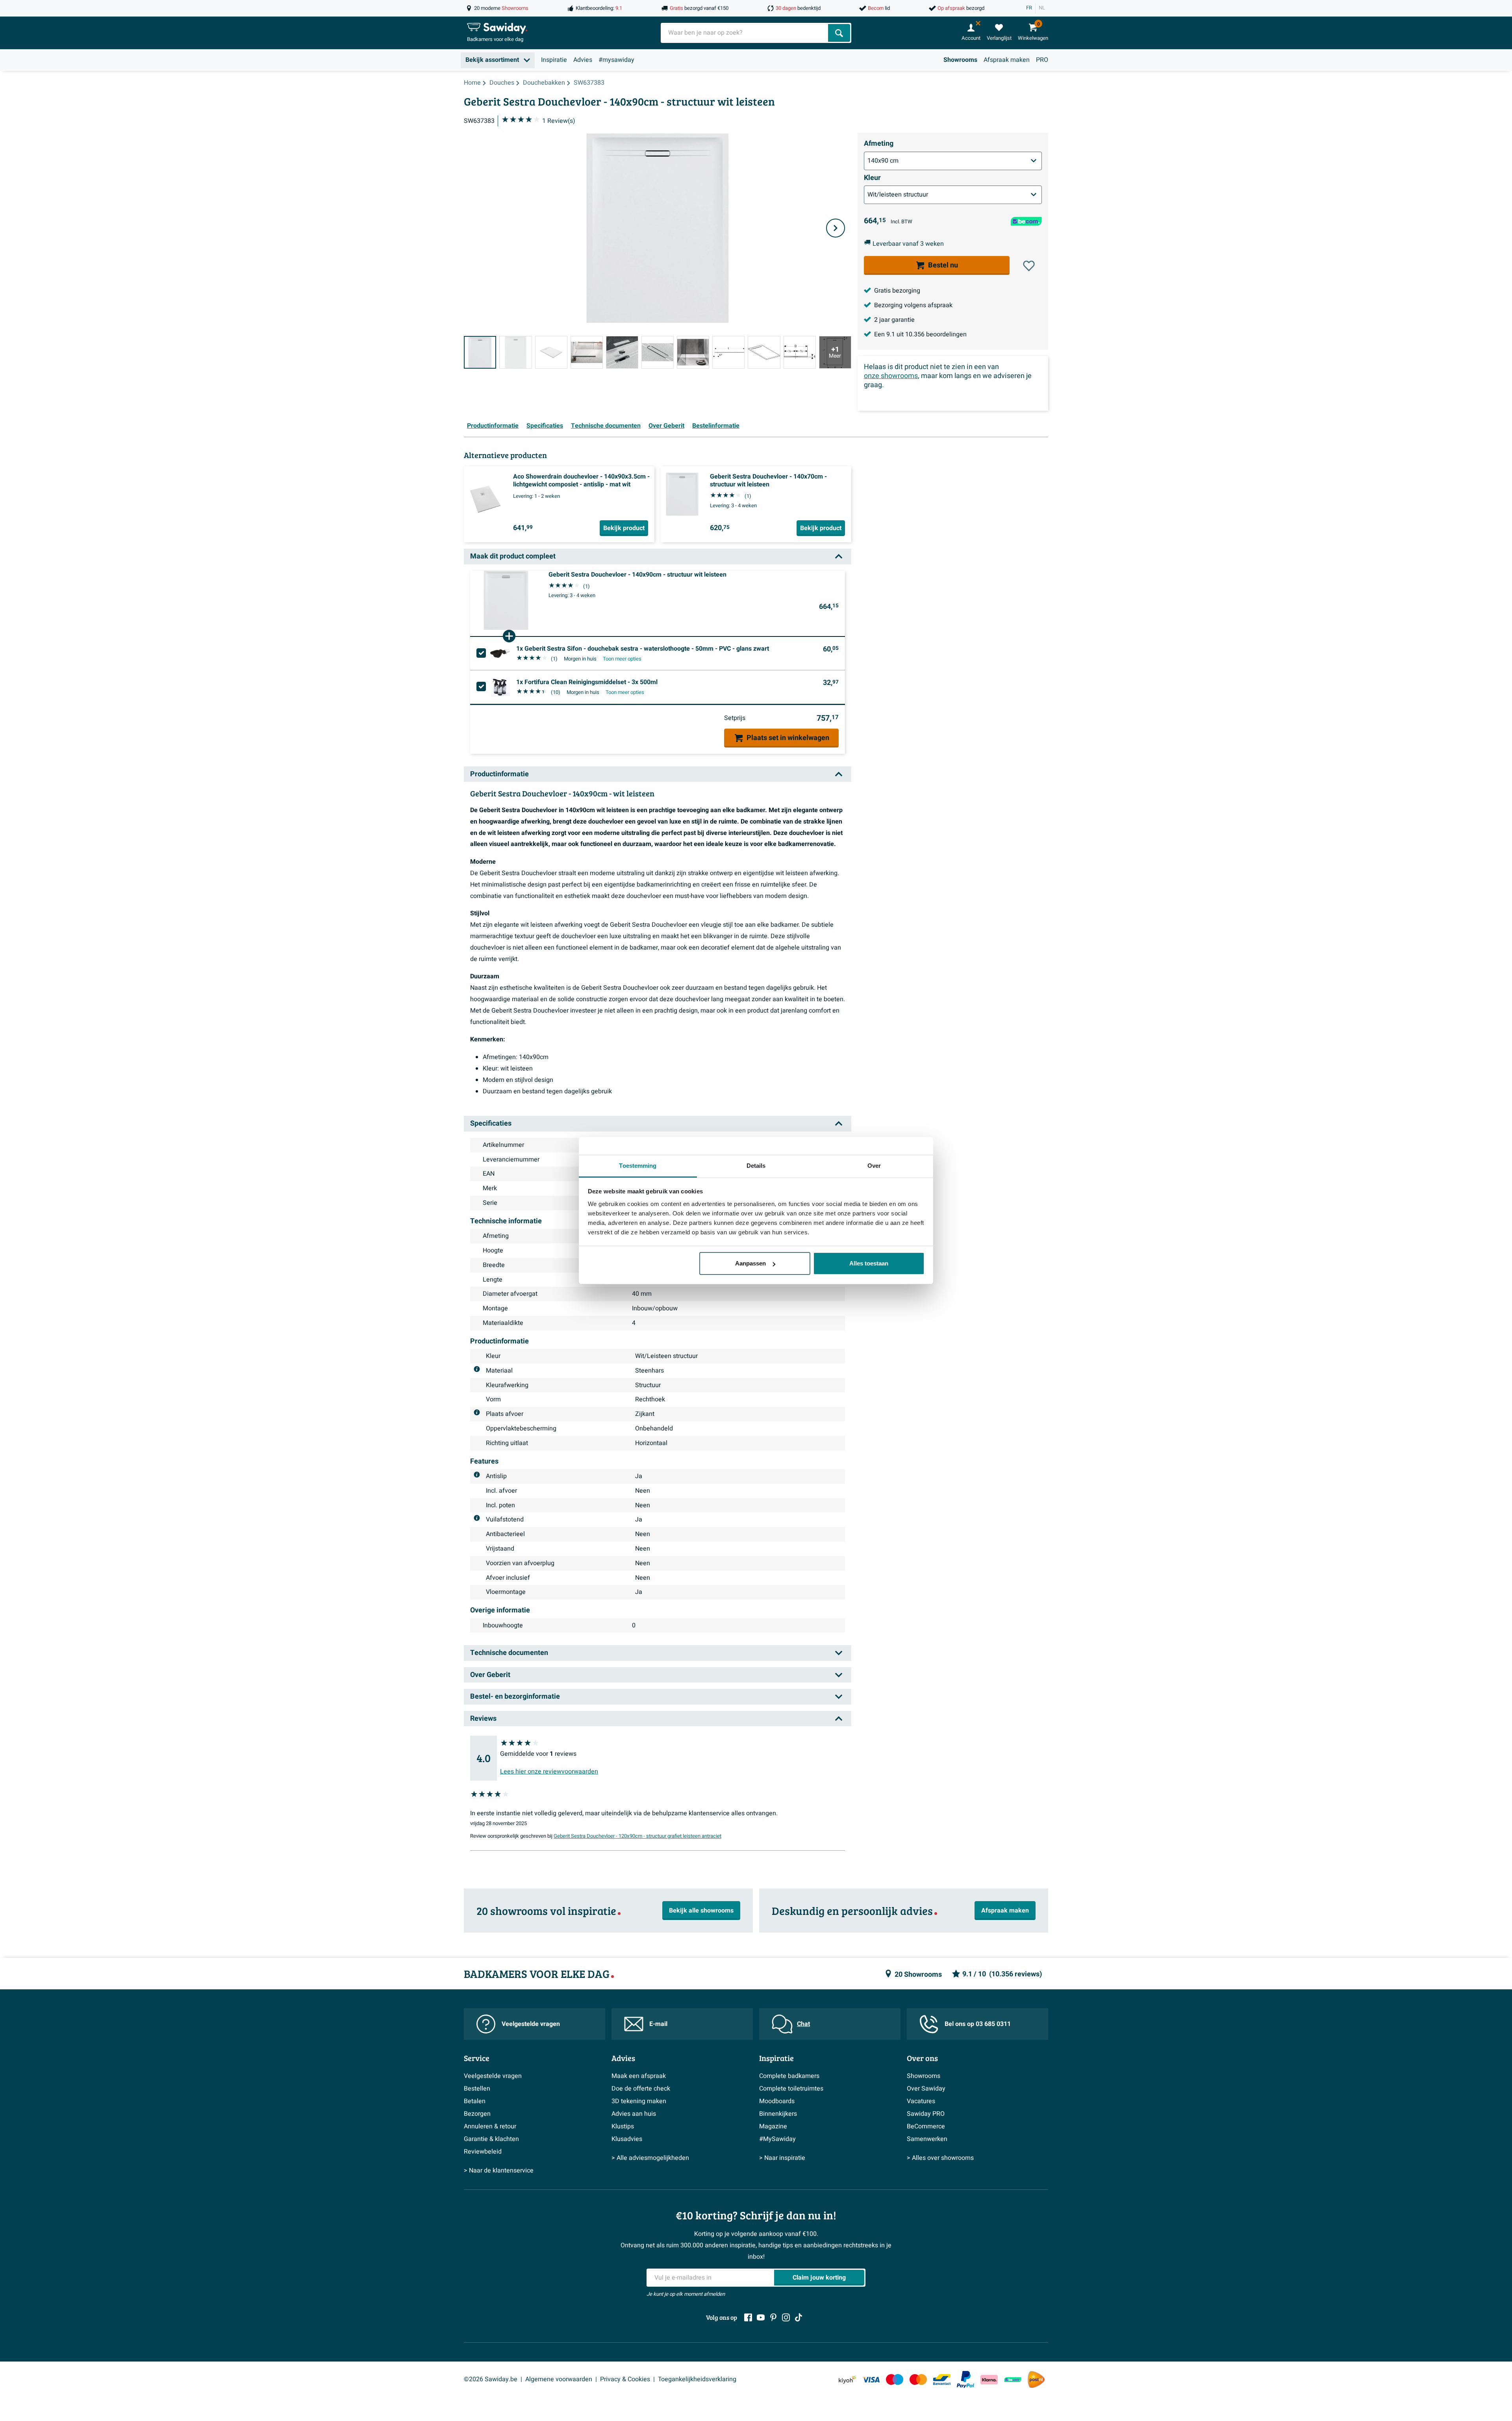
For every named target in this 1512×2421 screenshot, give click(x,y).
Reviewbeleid (483, 2152)
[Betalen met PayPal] (965, 2380)
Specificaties (545, 426)
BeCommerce (926, 2126)
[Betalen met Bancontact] (942, 2379)
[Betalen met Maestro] (895, 2379)
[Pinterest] (773, 2317)
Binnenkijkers (778, 2114)
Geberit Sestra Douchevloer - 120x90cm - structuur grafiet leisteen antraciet (637, 1836)
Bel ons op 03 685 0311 (978, 2024)
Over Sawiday (926, 2089)
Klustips (623, 2126)
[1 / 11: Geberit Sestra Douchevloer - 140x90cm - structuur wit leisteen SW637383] (480, 352)
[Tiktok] (799, 2317)
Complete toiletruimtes (791, 2089)
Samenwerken (927, 2139)
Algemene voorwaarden (559, 2379)
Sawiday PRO (926, 2114)
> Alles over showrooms (940, 2158)
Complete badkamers (789, 2076)
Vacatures (921, 2101)
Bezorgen (477, 2114)
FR (1029, 8)
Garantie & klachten (491, 2139)
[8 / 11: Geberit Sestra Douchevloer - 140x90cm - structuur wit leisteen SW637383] (728, 352)
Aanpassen (750, 1263)
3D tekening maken (639, 2101)
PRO (1042, 60)
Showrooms (960, 60)
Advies (583, 60)
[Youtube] (761, 2317)
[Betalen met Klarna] (989, 2379)
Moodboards (777, 2101)
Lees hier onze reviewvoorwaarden (549, 1772)
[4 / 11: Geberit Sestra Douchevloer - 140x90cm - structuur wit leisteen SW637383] (587, 352)
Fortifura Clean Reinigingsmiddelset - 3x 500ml (587, 682)
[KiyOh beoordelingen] (847, 2379)
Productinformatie (493, 426)
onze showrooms (891, 376)
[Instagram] (786, 2317)
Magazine (773, 2126)
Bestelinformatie (716, 426)
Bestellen (477, 2089)
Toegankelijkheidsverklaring (697, 2379)
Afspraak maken (1007, 60)
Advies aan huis (634, 2114)
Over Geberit (666, 426)
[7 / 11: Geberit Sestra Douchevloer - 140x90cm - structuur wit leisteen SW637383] (693, 352)
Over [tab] (874, 1166)
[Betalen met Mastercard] (918, 2379)
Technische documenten (606, 426)
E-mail (658, 2024)
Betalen (475, 2101)
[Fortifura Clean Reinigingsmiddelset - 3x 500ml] (500, 687)
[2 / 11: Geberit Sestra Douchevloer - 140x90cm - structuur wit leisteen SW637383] (515, 352)
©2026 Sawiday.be (491, 2379)
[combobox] (745, 33)
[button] (1029, 266)
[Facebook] (748, 2317)
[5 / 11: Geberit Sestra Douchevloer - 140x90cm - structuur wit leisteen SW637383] (622, 352)
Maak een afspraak (639, 2076)
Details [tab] (756, 1166)
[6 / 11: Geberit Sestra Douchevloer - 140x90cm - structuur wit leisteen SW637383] (658, 352)
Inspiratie (554, 60)
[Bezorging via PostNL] (1036, 2380)
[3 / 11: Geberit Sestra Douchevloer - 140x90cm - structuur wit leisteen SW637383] (551, 352)
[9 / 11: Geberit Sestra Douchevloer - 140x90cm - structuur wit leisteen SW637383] (764, 352)
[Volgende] (836, 228)
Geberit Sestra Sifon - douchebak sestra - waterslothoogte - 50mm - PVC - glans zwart (643, 649)
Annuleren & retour (490, 2126)
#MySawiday (777, 2139)
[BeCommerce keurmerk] (1013, 2379)
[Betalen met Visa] (871, 2379)
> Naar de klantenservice (499, 2171)
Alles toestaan (869, 1263)
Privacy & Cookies (625, 2379)
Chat (803, 2024)
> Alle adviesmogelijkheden (650, 2158)
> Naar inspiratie (782, 2158)
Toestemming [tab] (638, 1166)
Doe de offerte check (641, 2089)
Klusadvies (627, 2139)
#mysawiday (616, 60)
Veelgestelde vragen (531, 2024)
